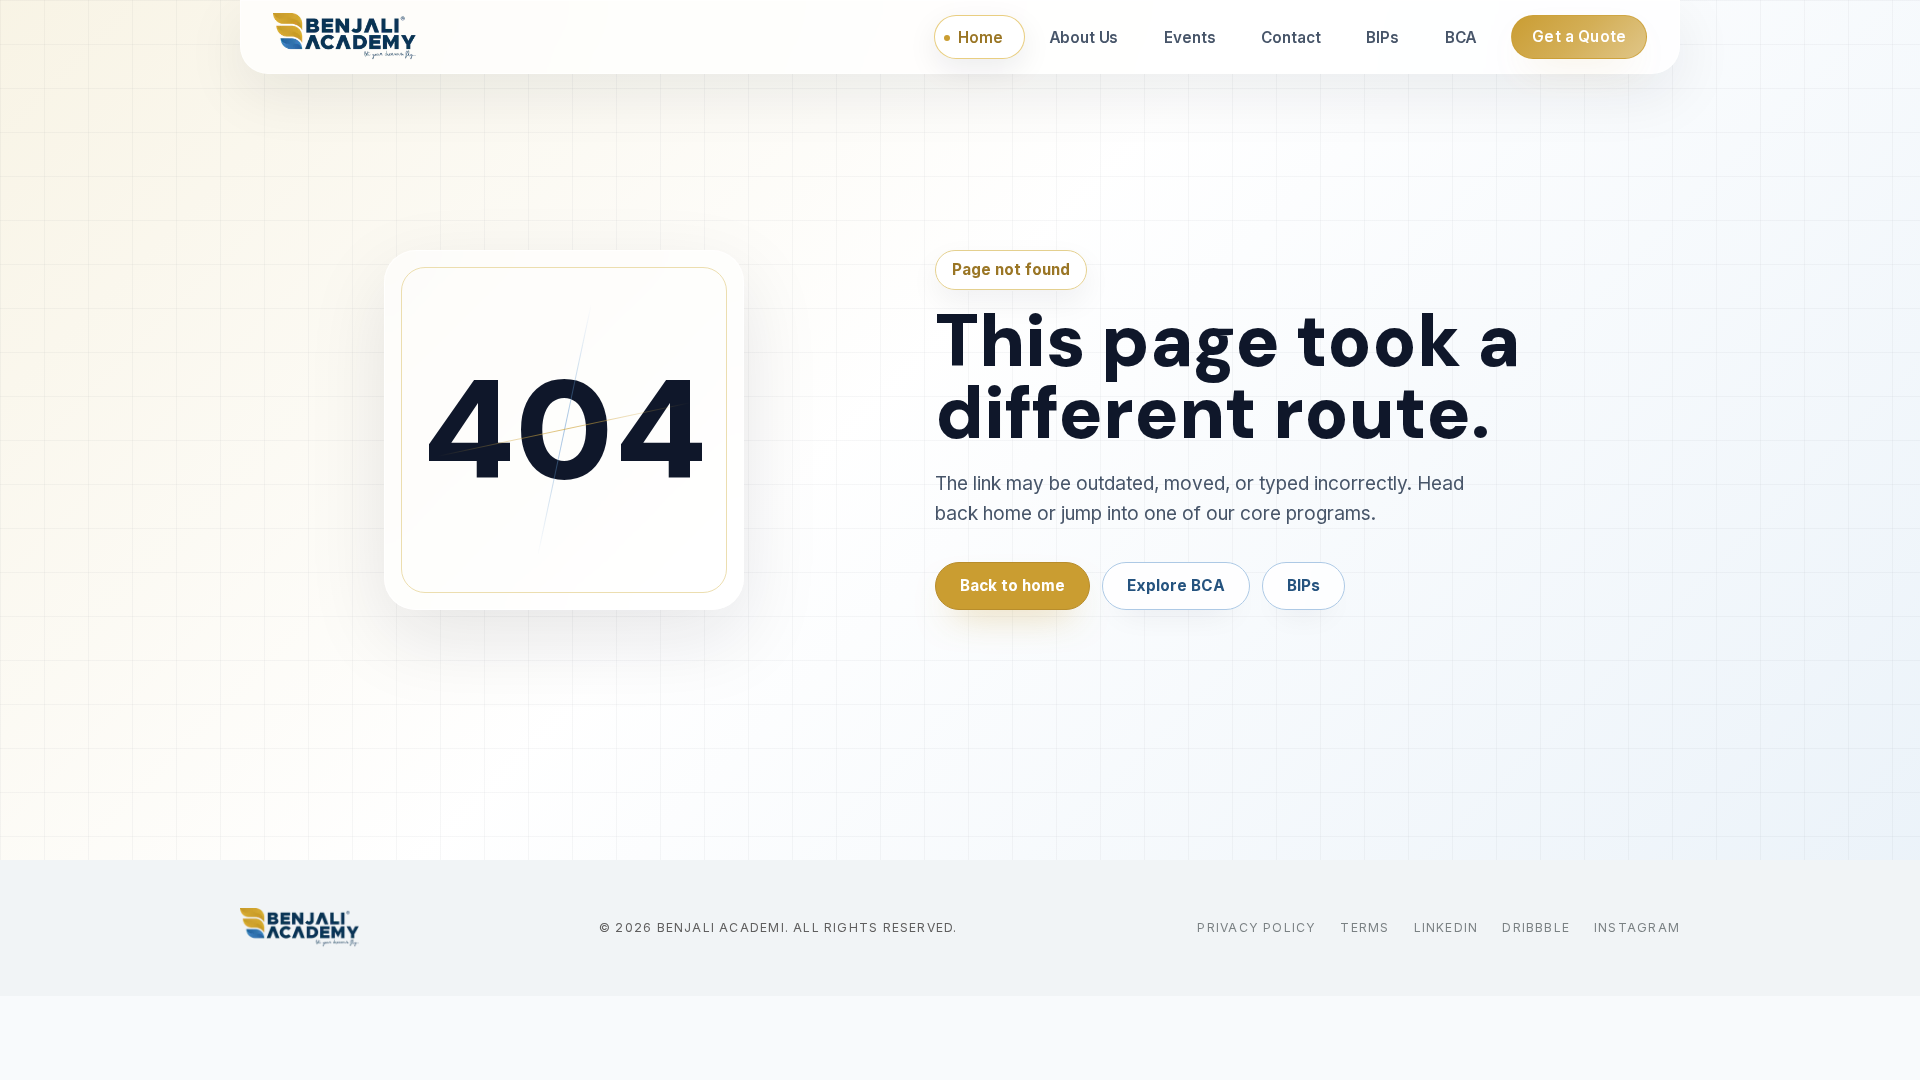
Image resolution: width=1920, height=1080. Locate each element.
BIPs (1303, 585)
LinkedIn (1446, 927)
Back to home (1012, 585)
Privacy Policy (1256, 927)
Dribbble (1536, 927)
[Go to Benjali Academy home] (299, 928)
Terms (1364, 927)
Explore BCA (1176, 585)
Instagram (1637, 927)
